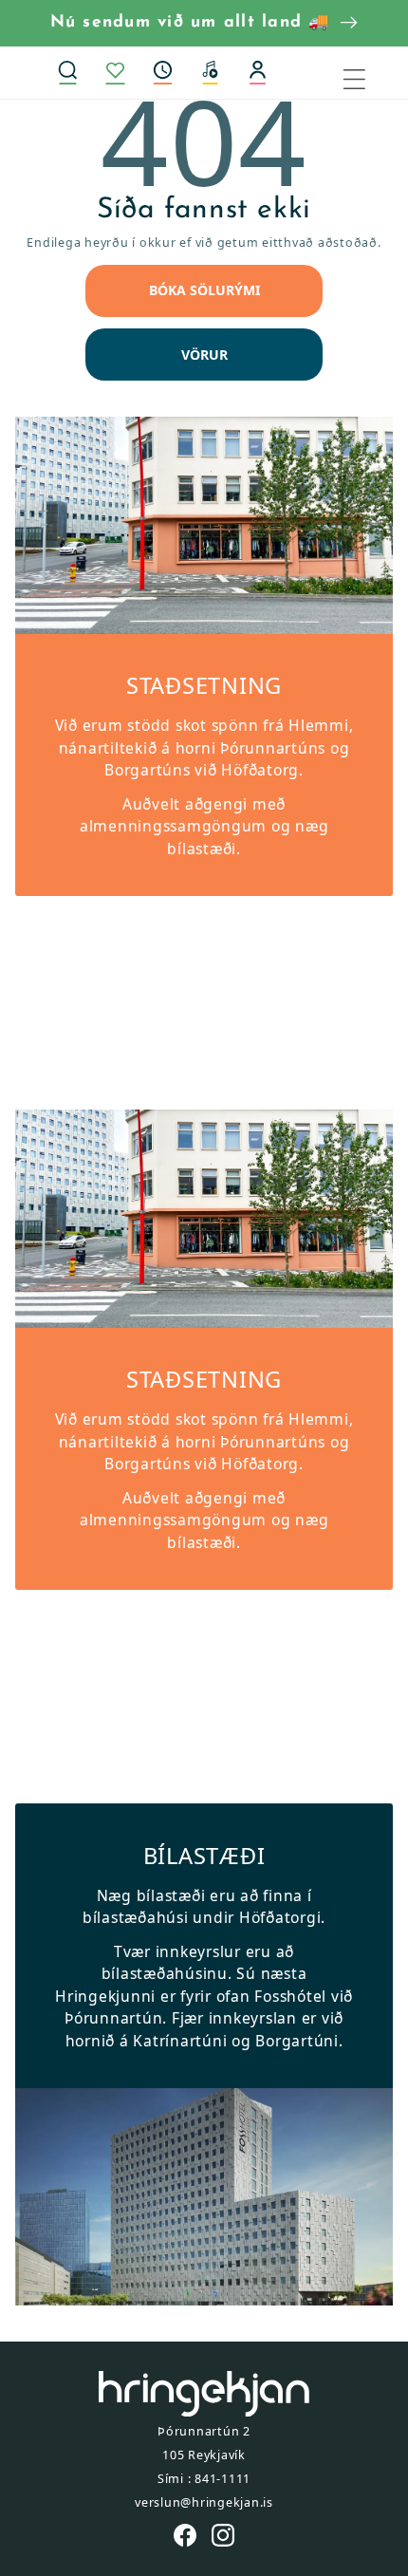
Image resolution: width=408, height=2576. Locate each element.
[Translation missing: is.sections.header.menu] (366, 72)
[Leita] (67, 72)
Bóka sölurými (204, 290)
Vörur (204, 355)
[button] (162, 72)
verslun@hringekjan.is (204, 2502)
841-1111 (223, 2479)
